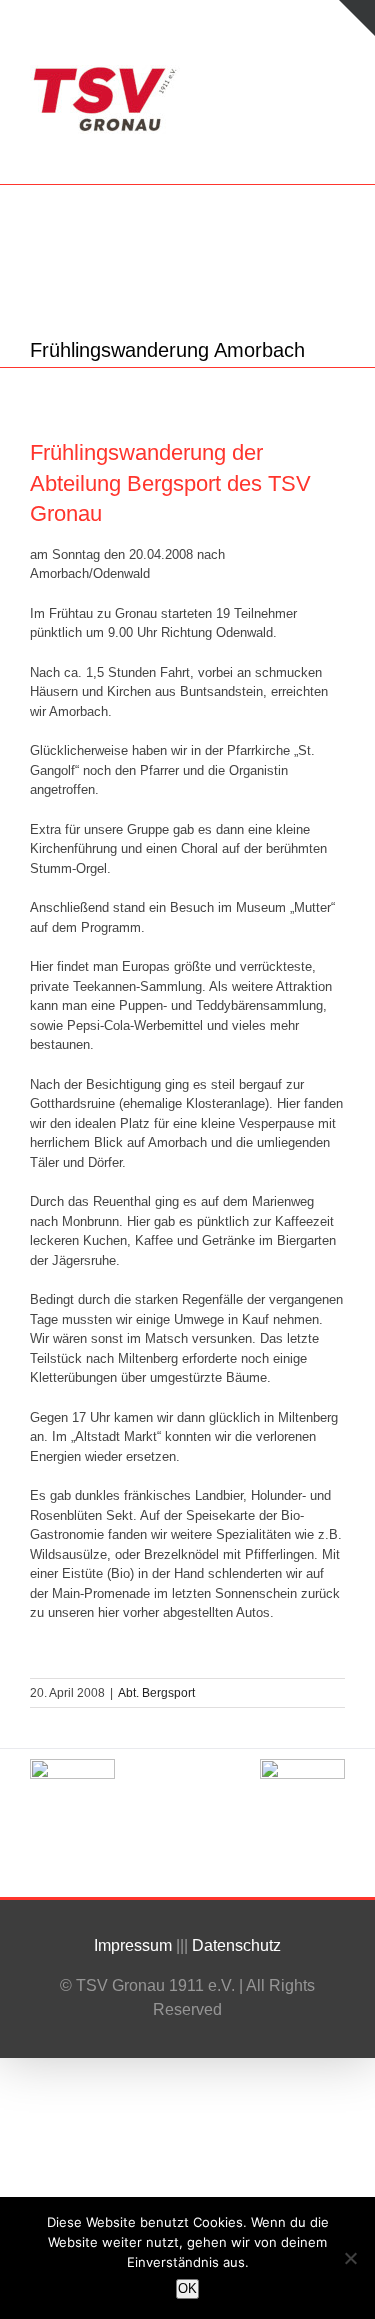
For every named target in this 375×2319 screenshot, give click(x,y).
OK (187, 2288)
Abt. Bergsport (156, 1693)
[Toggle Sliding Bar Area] (357, 18)
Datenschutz (238, 1945)
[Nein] (350, 2258)
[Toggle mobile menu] (337, 75)
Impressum (133, 1945)
